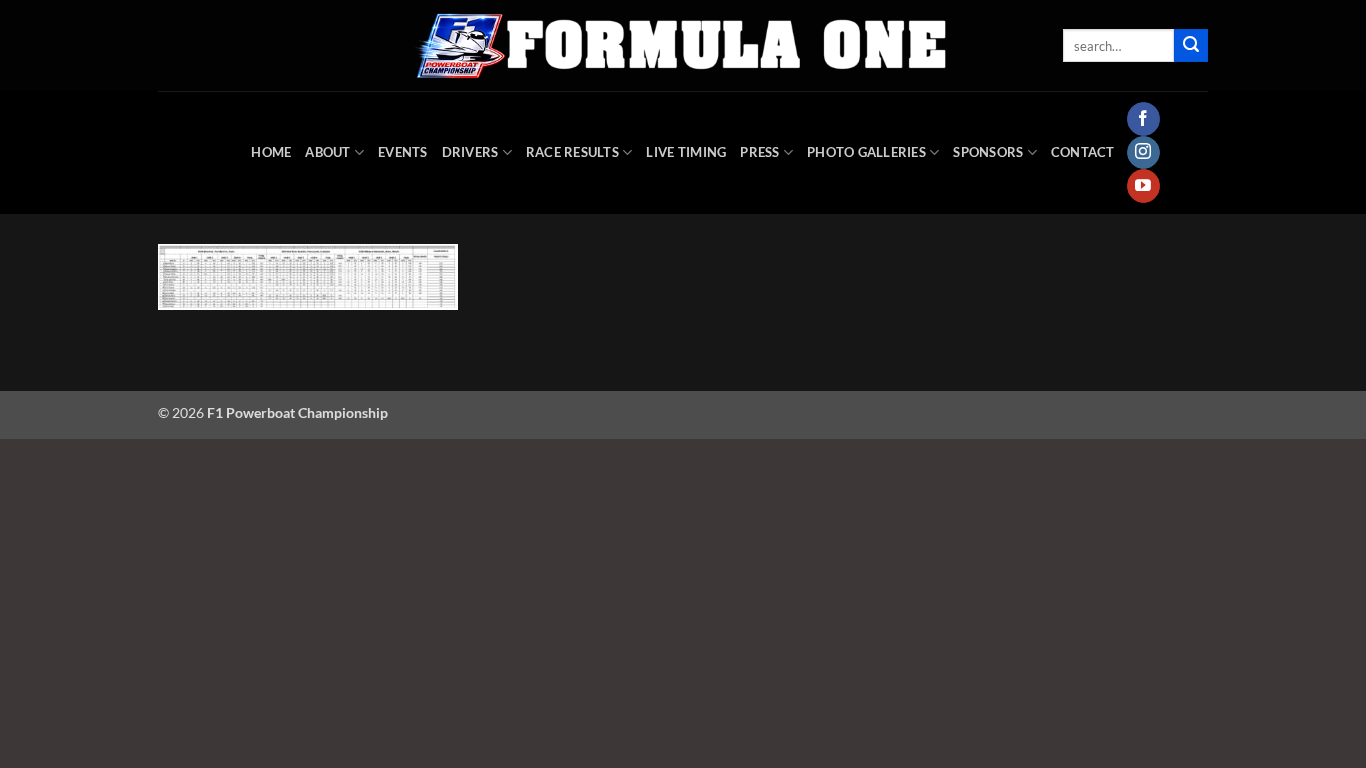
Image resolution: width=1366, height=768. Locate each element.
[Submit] (1191, 46)
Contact (1083, 152)
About (327, 152)
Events (403, 152)
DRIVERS (470, 152)
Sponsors (988, 152)
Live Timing (686, 152)
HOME (271, 152)
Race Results (572, 152)
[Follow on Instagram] (1143, 153)
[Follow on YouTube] (1143, 186)
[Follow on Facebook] (1143, 119)
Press (759, 152)
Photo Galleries (866, 152)
